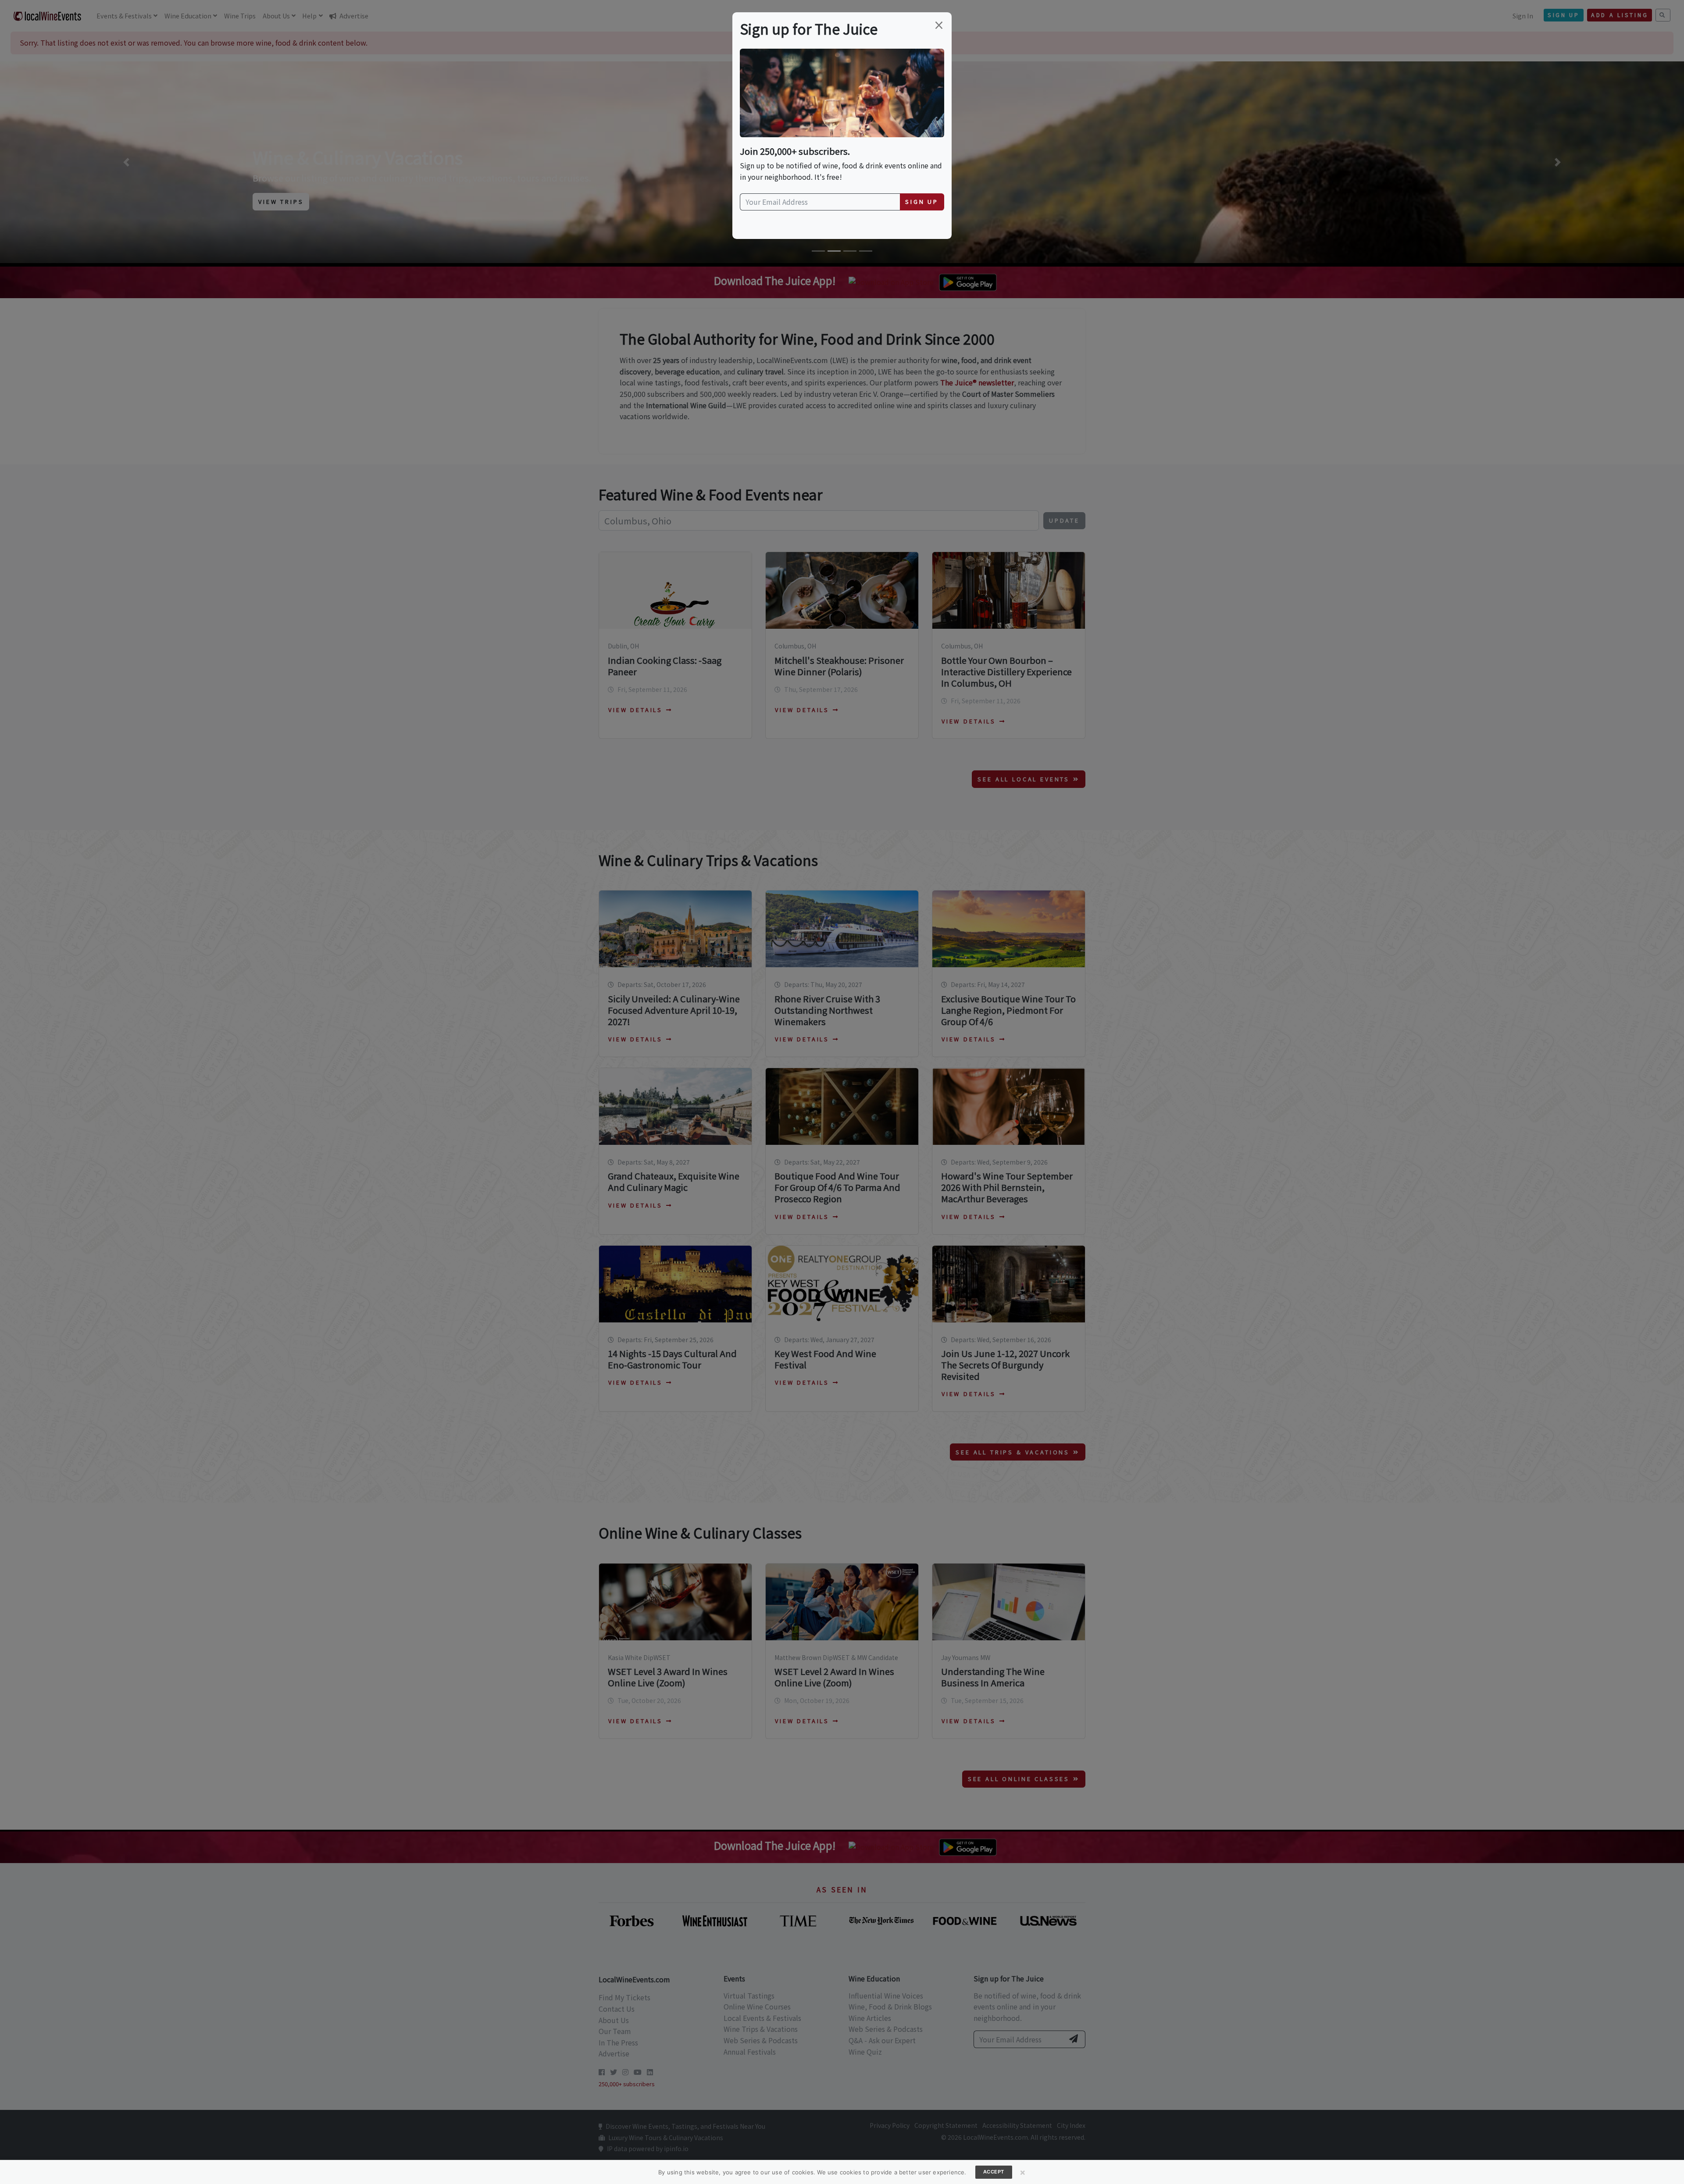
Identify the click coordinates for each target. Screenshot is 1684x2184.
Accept (994, 2172)
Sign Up (922, 201)
